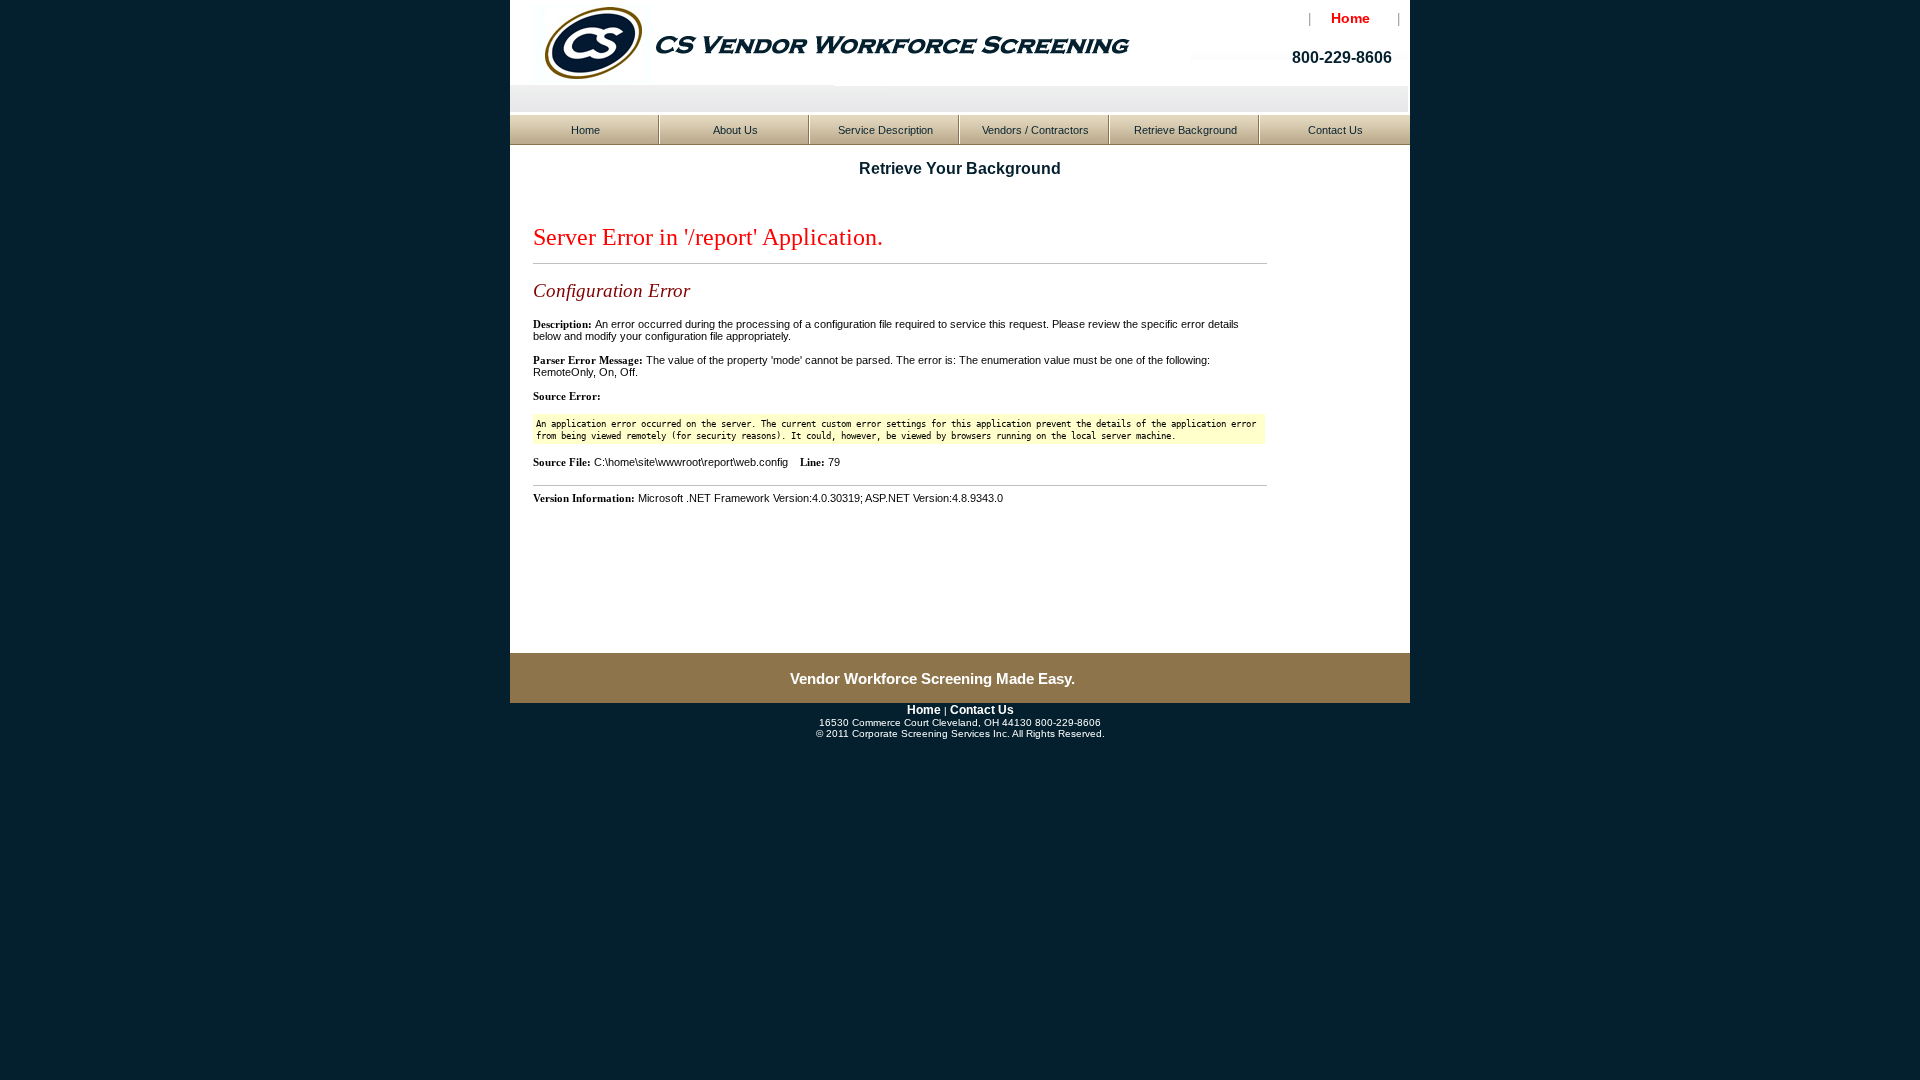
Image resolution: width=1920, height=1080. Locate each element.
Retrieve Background (1185, 130)
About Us (735, 130)
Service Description (885, 130)
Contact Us (1335, 130)
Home (585, 130)
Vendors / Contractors (1035, 130)
